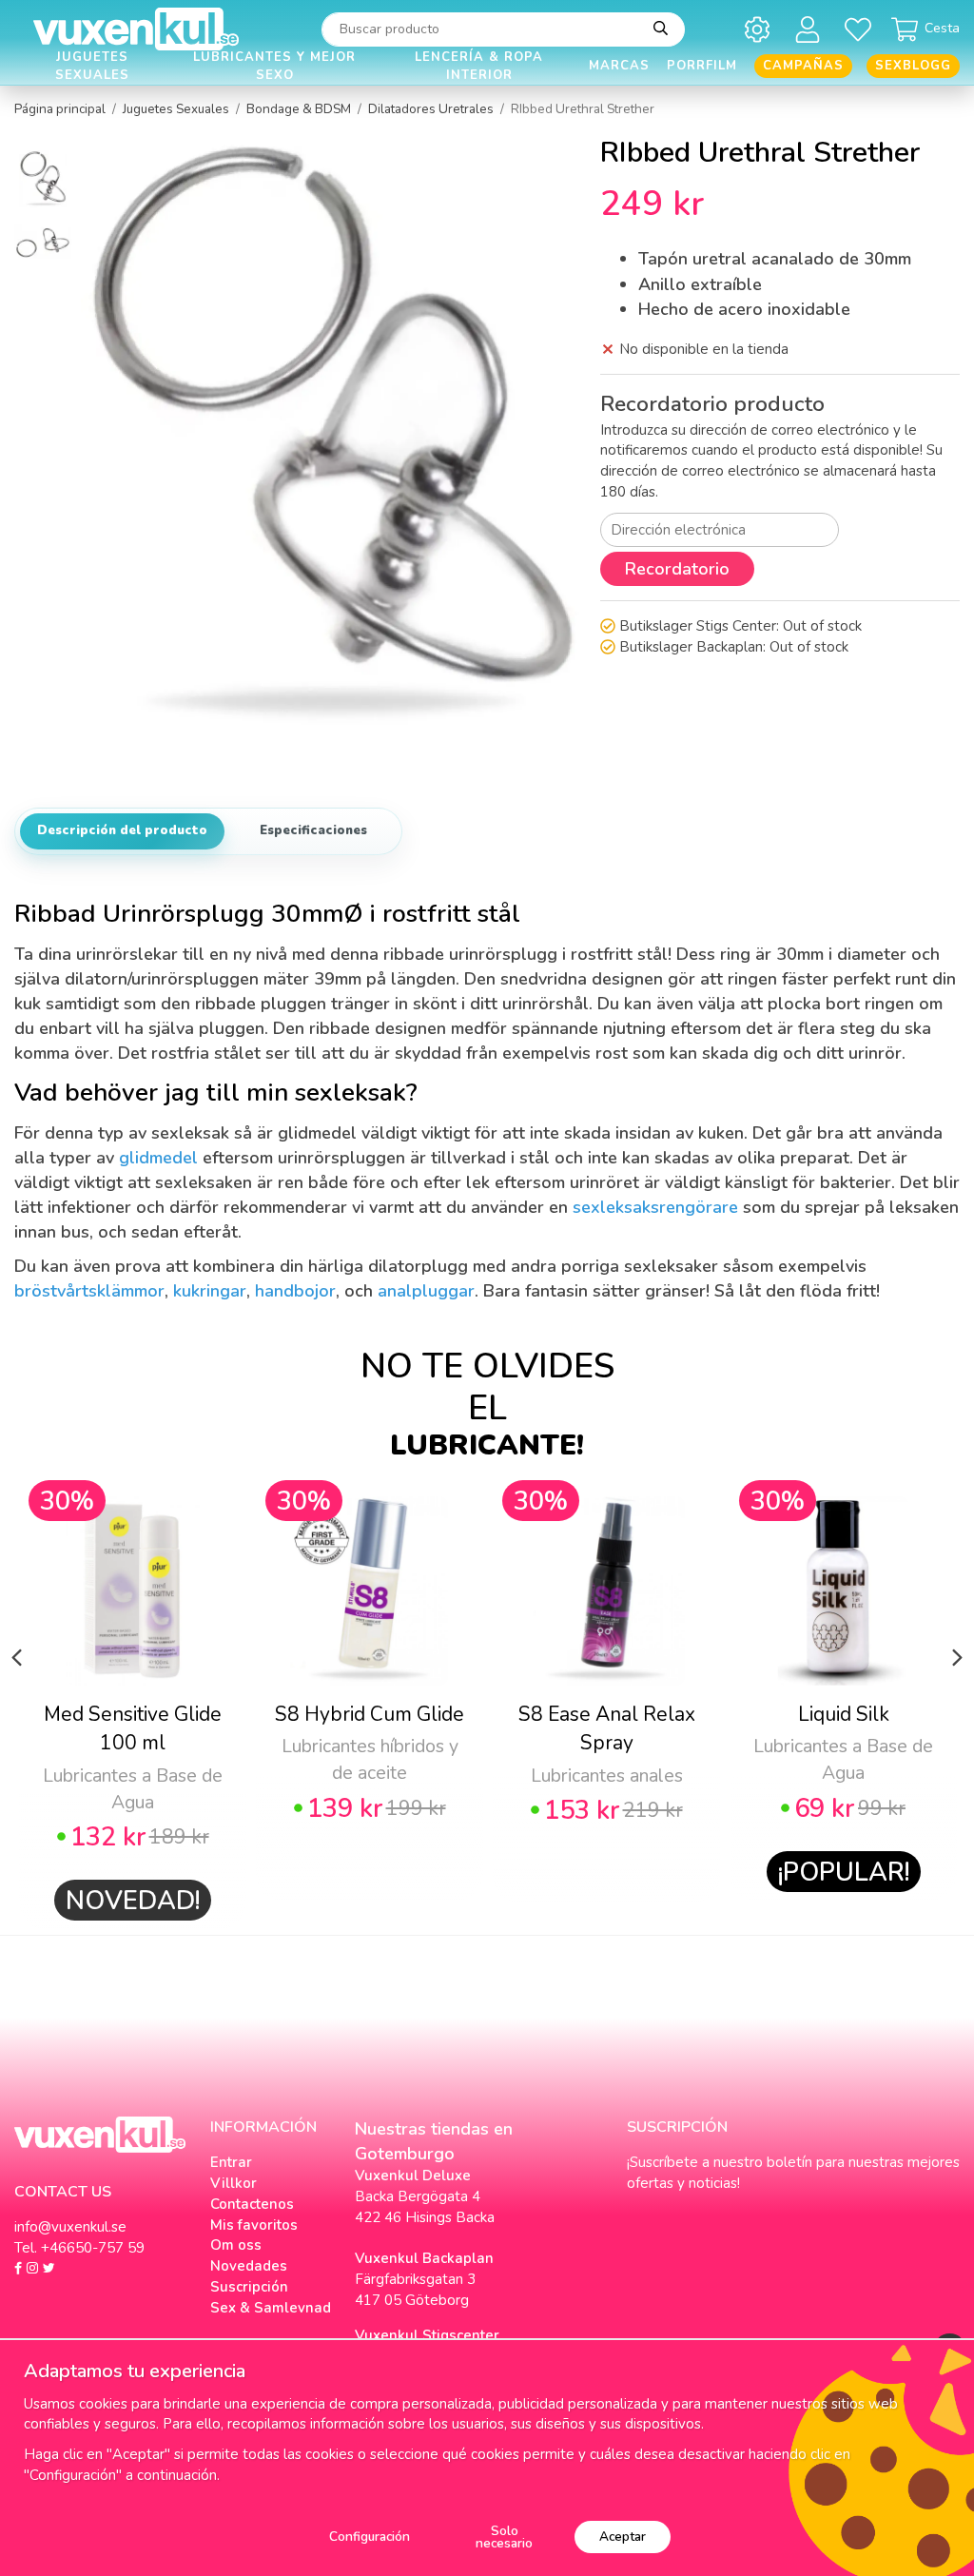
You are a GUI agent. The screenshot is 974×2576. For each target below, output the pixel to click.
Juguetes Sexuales (92, 66)
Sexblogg (913, 66)
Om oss (236, 2245)
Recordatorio (677, 569)
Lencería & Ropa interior (479, 66)
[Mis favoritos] (861, 29)
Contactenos (252, 2204)
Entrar (231, 2162)
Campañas (803, 66)
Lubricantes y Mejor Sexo (274, 66)
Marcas (619, 66)
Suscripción (249, 2287)
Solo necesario (504, 2537)
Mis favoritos (254, 2225)
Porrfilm (702, 66)
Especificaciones (313, 830)
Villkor (234, 2183)
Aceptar (623, 2537)
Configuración (370, 2537)
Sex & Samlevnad (271, 2308)
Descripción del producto (122, 830)
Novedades (249, 2266)
